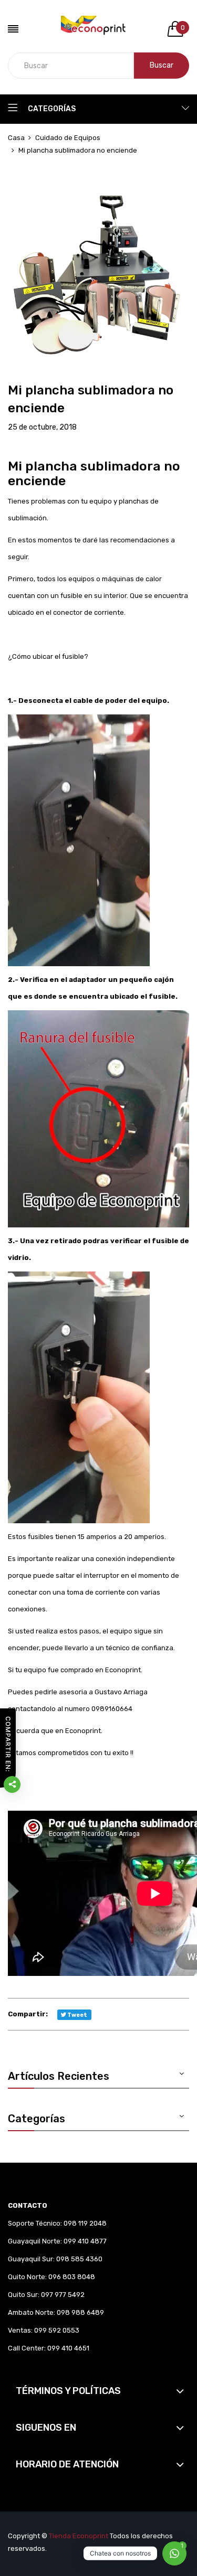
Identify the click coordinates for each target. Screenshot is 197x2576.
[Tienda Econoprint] (98, 29)
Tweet (77, 2015)
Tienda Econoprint (79, 2536)
